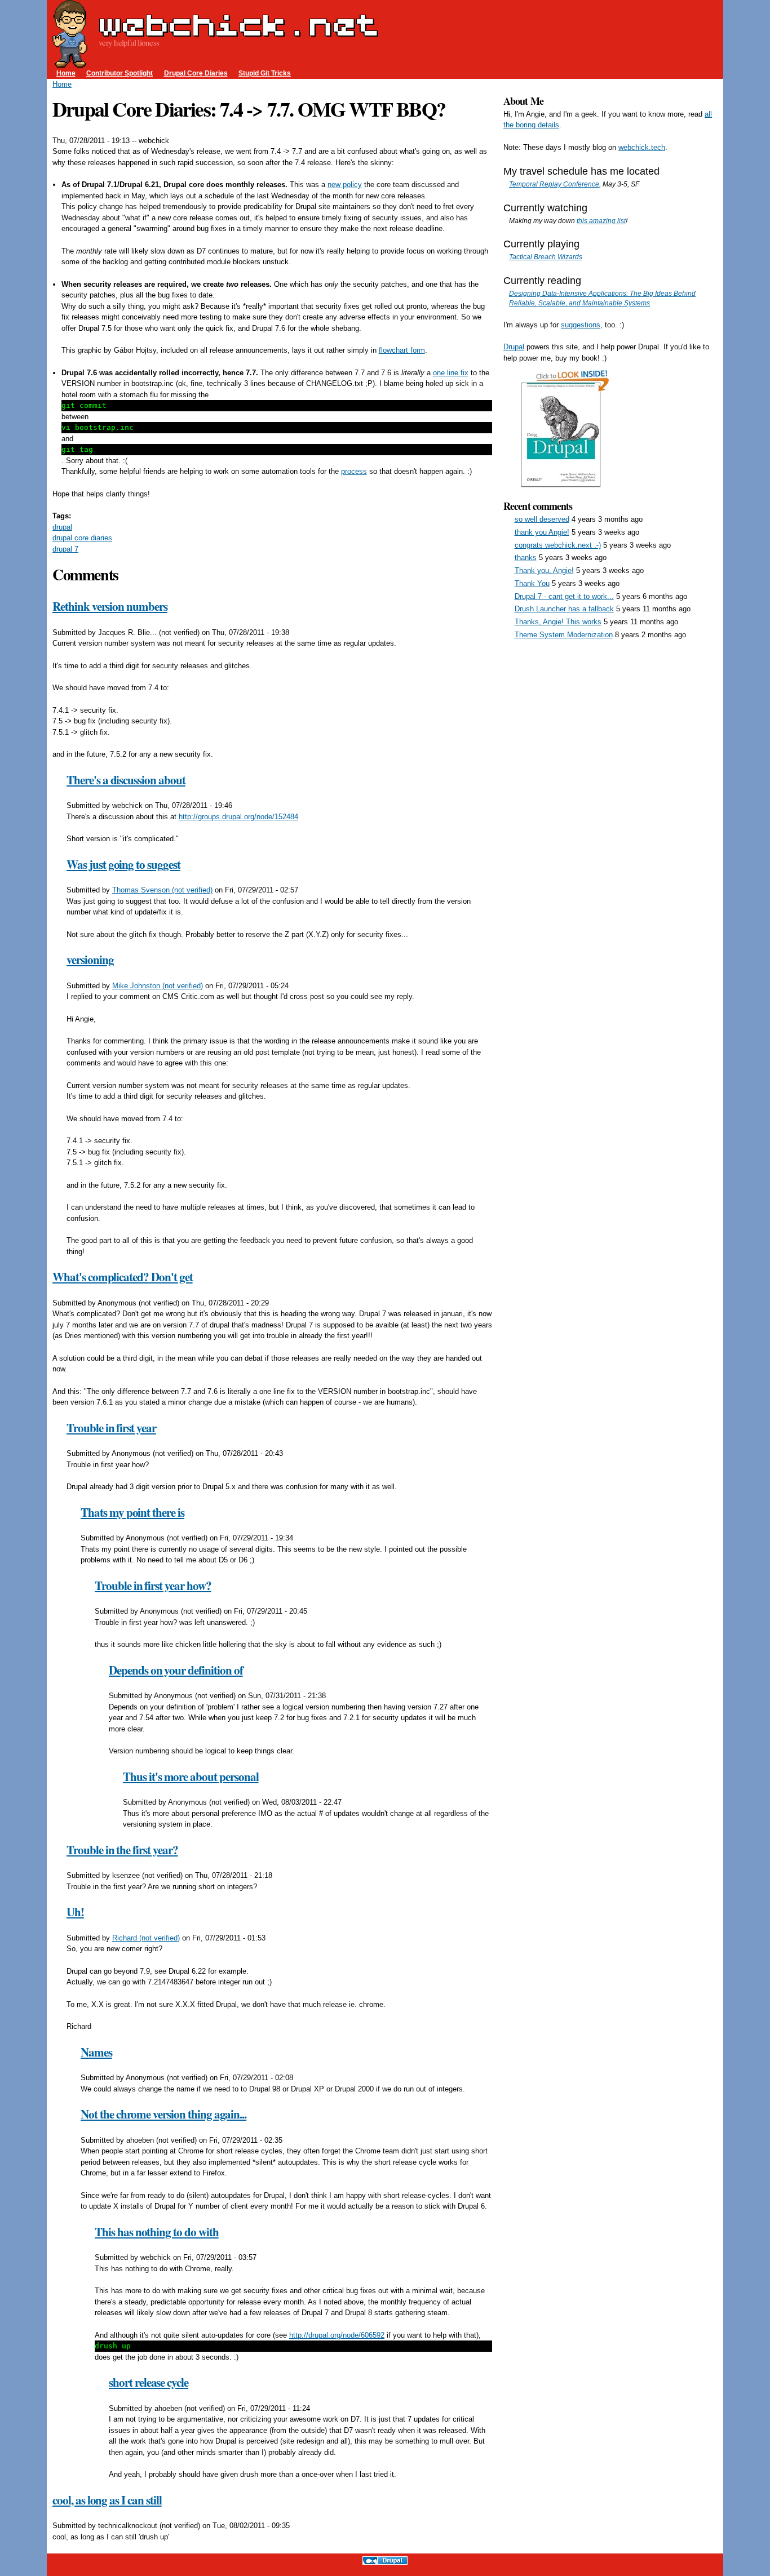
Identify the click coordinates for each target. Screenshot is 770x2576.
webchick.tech (642, 147)
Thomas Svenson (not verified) (162, 890)
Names (96, 2052)
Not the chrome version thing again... (163, 2114)
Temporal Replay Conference (554, 184)
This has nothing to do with (157, 2232)
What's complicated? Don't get (123, 1277)
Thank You (532, 583)
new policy (345, 185)
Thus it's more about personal (191, 1776)
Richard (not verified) (146, 1938)
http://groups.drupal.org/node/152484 (238, 817)
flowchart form (402, 350)
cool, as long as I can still (107, 2500)
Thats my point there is (132, 1512)
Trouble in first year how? (153, 1585)
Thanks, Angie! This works (558, 622)
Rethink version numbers (110, 606)
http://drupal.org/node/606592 (337, 2335)
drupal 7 (65, 549)
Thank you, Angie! (544, 570)
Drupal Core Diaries (196, 73)
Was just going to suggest (123, 864)
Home (66, 73)
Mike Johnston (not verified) (158, 986)
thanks (526, 558)
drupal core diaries (82, 538)
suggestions (581, 325)
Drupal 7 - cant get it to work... (564, 596)
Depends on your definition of (176, 1670)
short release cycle (149, 2382)
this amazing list (601, 221)
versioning (90, 960)
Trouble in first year (111, 1428)
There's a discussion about (126, 780)
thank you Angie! (542, 532)
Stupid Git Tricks (265, 73)
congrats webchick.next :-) (558, 545)
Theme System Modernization (564, 635)
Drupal (514, 347)
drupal (62, 527)
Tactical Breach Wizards (546, 257)
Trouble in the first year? (122, 1850)
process (354, 471)
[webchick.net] (70, 62)
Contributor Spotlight (120, 73)
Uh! (75, 1912)
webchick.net (238, 25)
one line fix (451, 373)
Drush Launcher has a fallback (564, 609)
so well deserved (542, 519)
